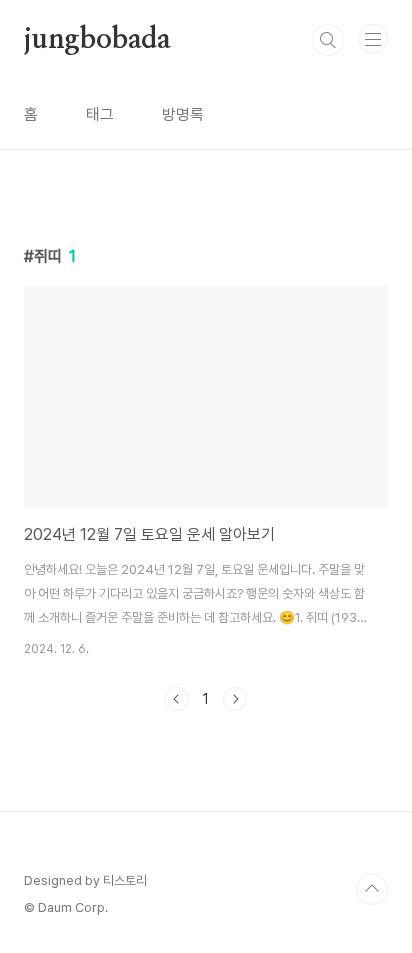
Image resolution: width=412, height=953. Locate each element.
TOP (372, 889)
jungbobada (97, 40)
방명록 (183, 114)
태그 (100, 114)
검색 (328, 40)
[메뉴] (373, 39)
